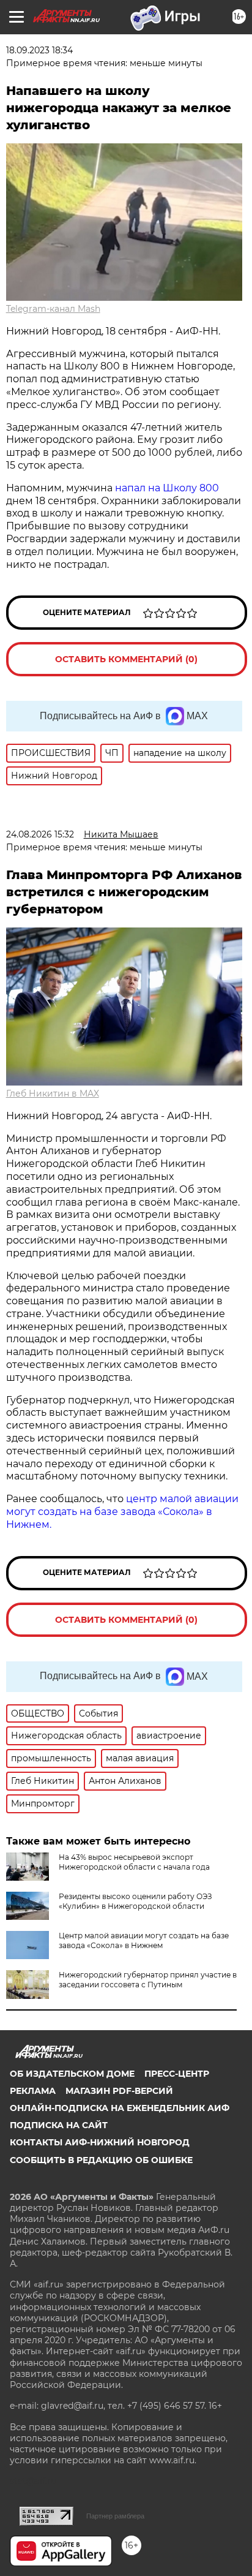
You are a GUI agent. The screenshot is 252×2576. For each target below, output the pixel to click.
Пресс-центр (177, 2074)
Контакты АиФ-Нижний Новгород (100, 2142)
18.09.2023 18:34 (39, 50)
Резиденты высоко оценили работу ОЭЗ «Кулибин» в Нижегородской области (135, 1901)
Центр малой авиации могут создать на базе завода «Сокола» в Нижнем (144, 1940)
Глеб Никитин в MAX (53, 1093)
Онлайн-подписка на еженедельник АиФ (120, 2108)
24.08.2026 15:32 (40, 834)
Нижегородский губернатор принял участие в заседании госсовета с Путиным (148, 1980)
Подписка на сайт (59, 2125)
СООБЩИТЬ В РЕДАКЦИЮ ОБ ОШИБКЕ (101, 2160)
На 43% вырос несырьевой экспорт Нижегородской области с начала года (134, 1862)
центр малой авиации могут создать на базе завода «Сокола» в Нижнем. (122, 1512)
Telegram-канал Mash (53, 309)
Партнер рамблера (115, 2516)
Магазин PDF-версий (119, 2091)
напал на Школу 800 (167, 488)
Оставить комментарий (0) (126, 659)
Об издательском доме (72, 2074)
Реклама (33, 2091)
